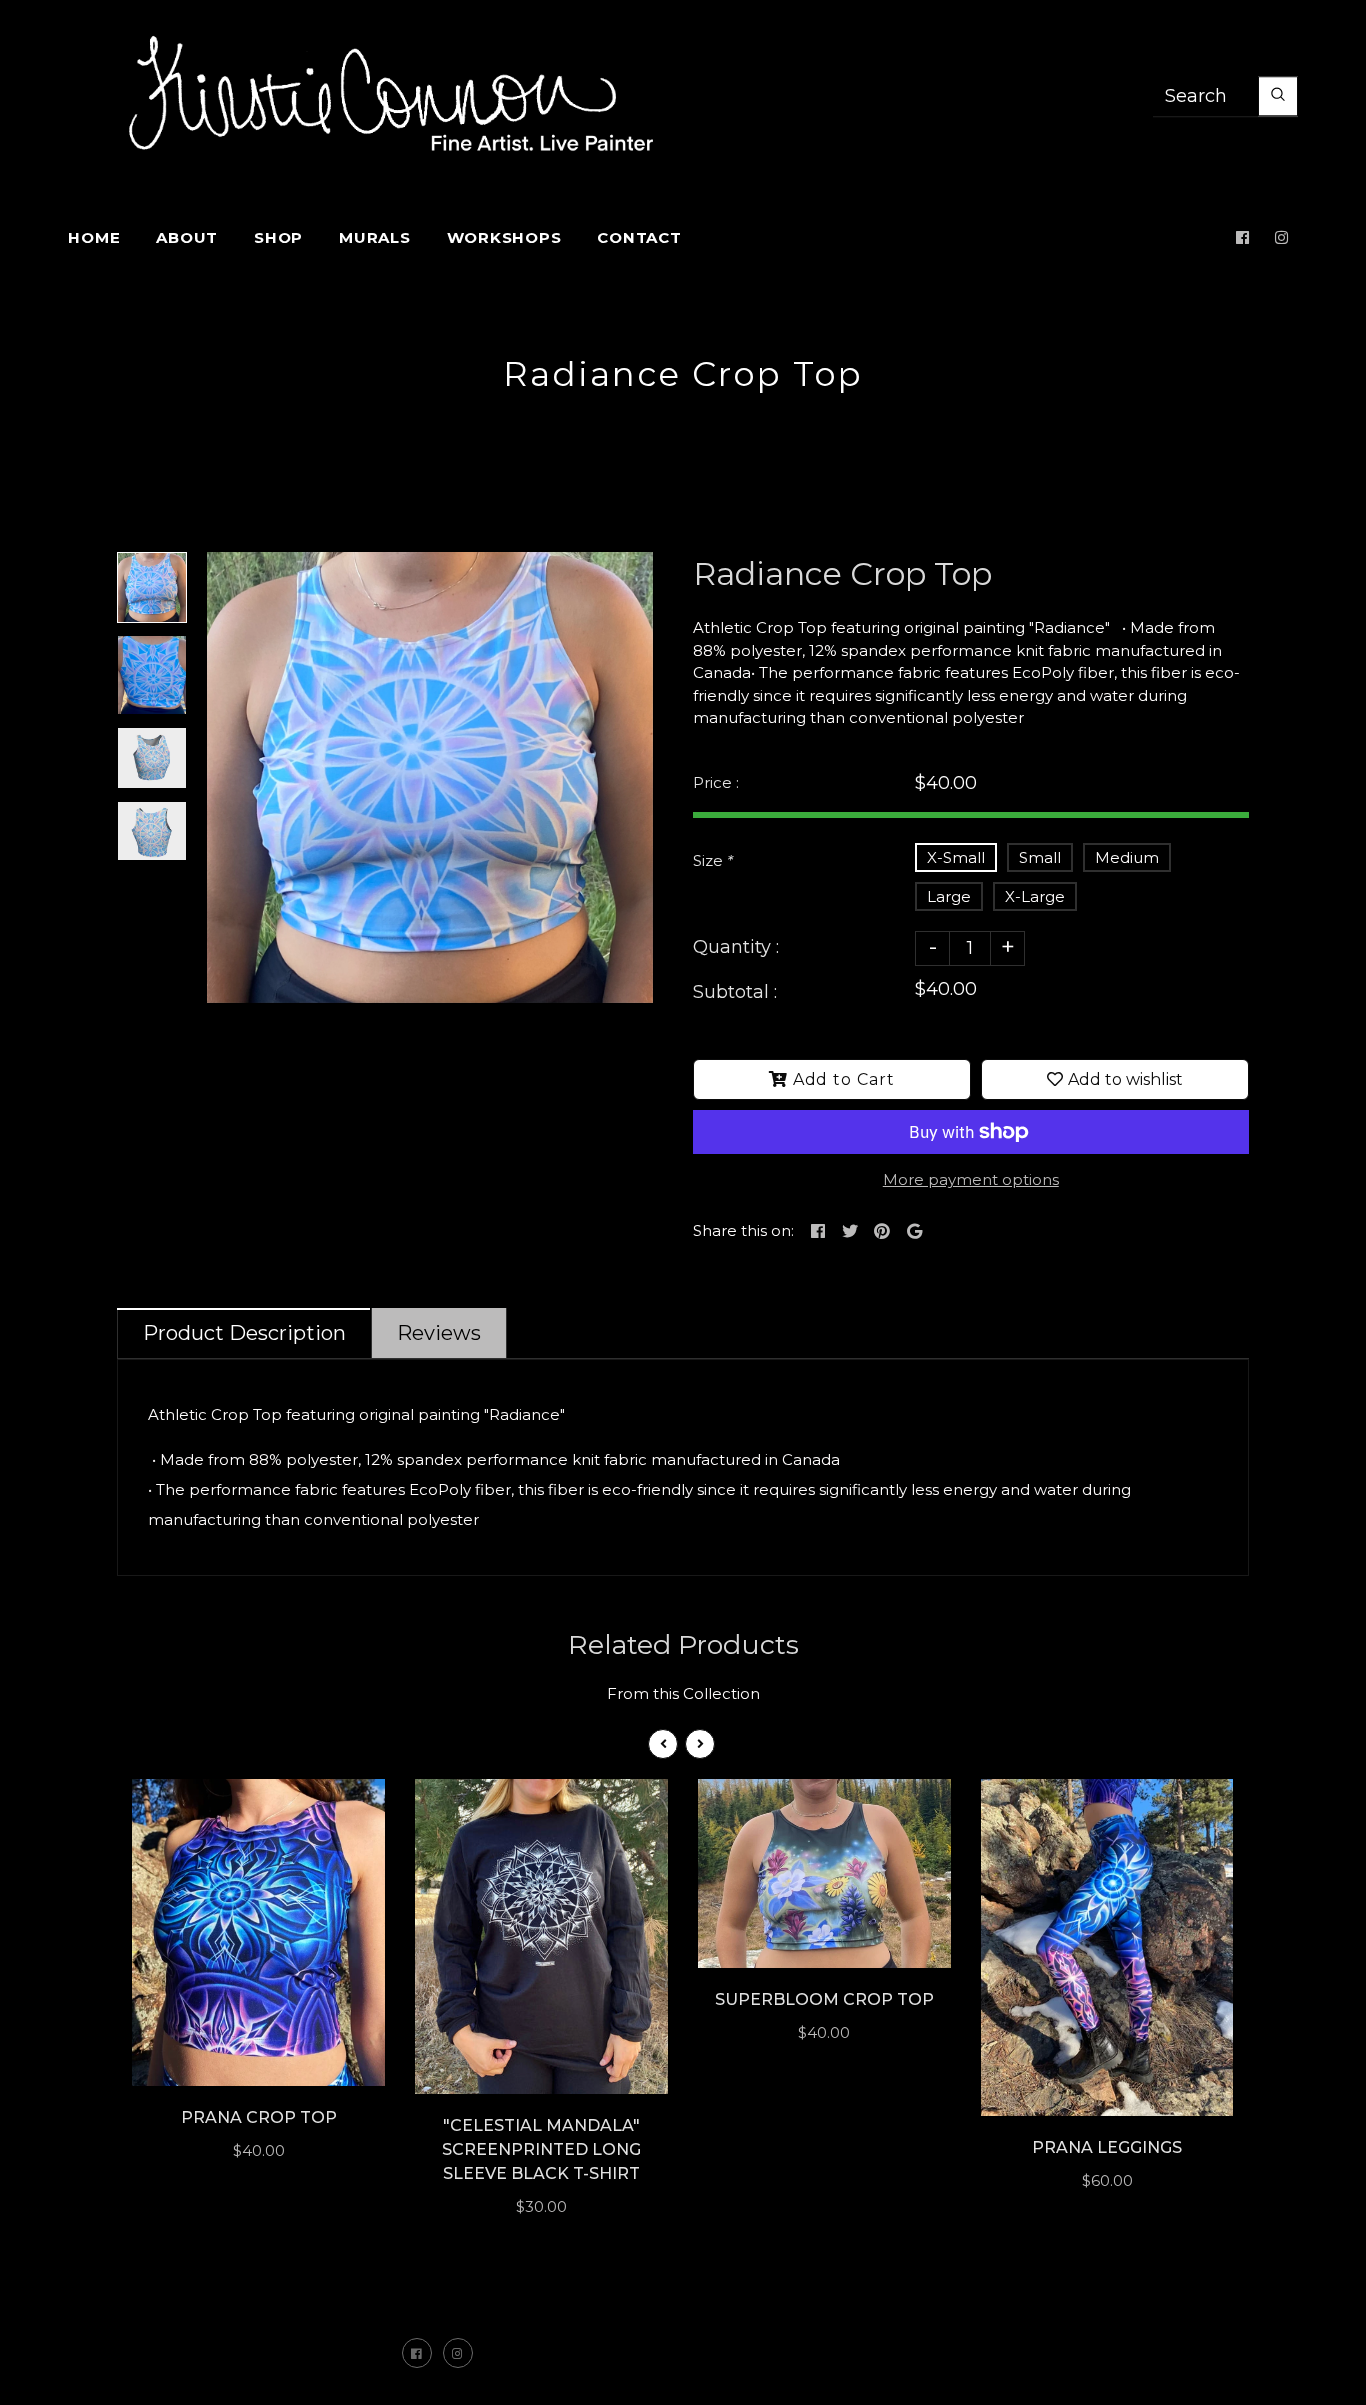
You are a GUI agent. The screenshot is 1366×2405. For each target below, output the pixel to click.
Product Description (244, 1333)
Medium (1127, 857)
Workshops (504, 237)
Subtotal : (735, 992)
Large (949, 896)
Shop (278, 237)
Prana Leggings (1107, 2147)
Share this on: (743, 1230)
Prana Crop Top (259, 2117)
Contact (639, 237)
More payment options (971, 1179)
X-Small (956, 857)
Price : (716, 782)
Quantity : (736, 947)
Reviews (439, 1333)
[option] (430, 777)
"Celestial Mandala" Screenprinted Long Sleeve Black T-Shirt (541, 2149)
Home (94, 237)
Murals (375, 237)
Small (1040, 857)
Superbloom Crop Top (824, 1999)
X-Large (1035, 896)
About (187, 237)
